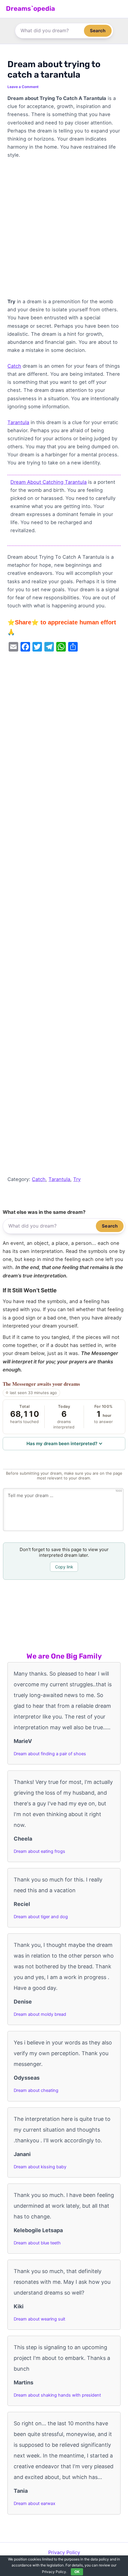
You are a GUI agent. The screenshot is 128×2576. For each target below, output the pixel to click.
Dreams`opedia (31, 9)
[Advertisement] (64, 231)
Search (98, 31)
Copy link (64, 1567)
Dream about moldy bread (40, 2014)
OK (77, 2572)
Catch (14, 366)
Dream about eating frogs (39, 1851)
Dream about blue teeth (37, 2243)
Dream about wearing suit (39, 2319)
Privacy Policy (64, 2552)
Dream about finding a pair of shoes (50, 1754)
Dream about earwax (35, 2503)
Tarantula (18, 422)
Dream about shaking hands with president (57, 2395)
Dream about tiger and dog (41, 1917)
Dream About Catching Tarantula (49, 482)
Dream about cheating (36, 2090)
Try (77, 1179)
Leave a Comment (23, 87)
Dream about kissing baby (40, 2167)
